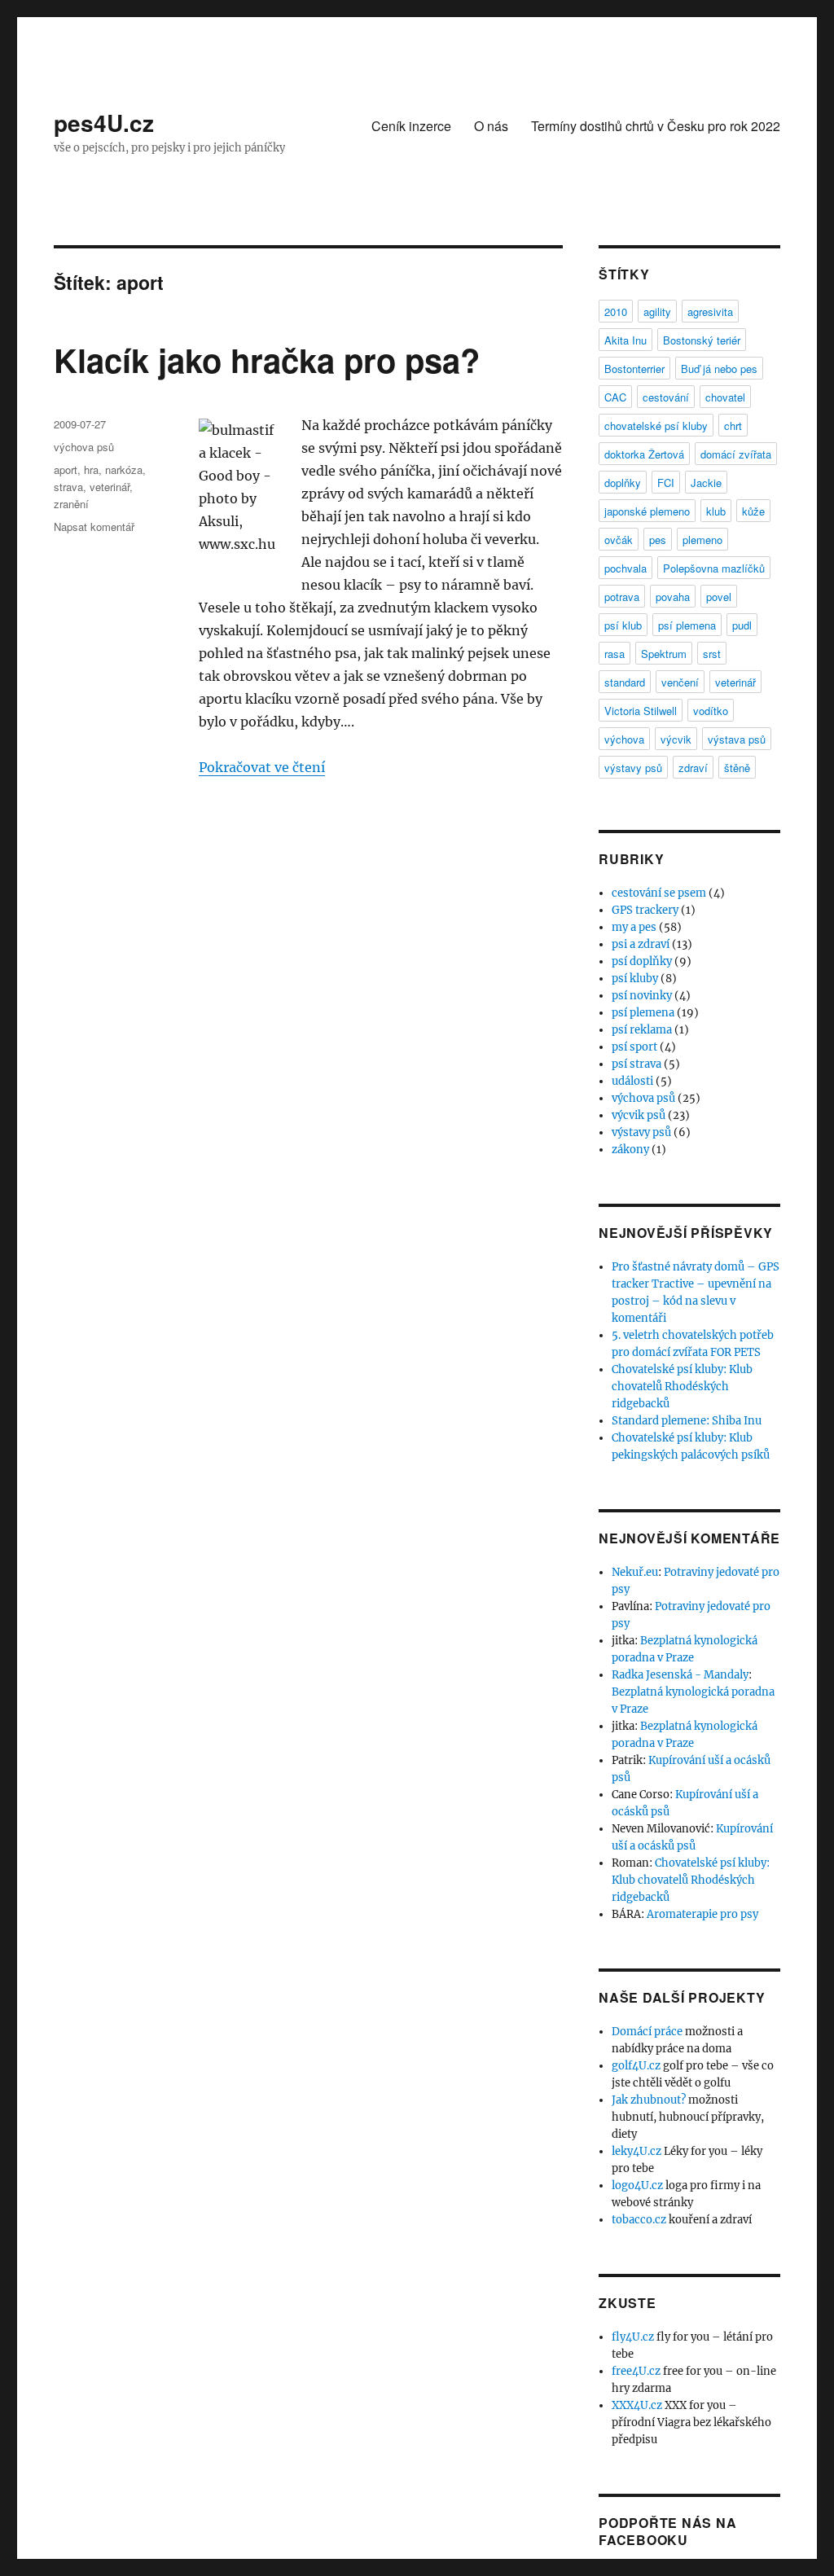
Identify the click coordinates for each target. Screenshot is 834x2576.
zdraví (693, 768)
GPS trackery (645, 910)
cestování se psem (659, 893)
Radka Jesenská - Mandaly (680, 1675)
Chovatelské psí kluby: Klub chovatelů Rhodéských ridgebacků (682, 1387)
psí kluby (635, 979)
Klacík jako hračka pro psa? (267, 360)
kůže (753, 511)
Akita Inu (625, 340)
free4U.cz (636, 2371)
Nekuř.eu (635, 1572)
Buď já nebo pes (719, 369)
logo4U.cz (637, 2185)
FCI (666, 483)
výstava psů (737, 739)
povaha (673, 597)
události (632, 1081)
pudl (742, 625)
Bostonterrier (634, 369)
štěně (737, 768)
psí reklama (642, 1030)
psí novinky (642, 996)
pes (658, 540)
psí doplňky (642, 961)
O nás (491, 126)
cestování (666, 397)
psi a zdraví (641, 944)
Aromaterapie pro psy (702, 1914)
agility (657, 312)
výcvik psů (639, 1115)
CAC (615, 397)
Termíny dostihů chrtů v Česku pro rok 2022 (656, 126)
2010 (616, 312)
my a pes (634, 927)
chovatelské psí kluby (656, 426)
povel (719, 597)
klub (716, 511)
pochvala (625, 568)
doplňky (623, 483)
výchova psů (84, 447)
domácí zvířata (736, 454)
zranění (71, 504)
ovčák (619, 540)
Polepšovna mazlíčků (714, 568)
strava (68, 487)
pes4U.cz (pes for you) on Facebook (663, 2570)
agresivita (710, 312)
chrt (733, 426)
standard (625, 682)
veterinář (110, 487)
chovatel (725, 397)
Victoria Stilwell (641, 711)
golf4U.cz (636, 2066)
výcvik (676, 739)
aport (66, 470)
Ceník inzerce (411, 126)
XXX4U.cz (637, 2405)
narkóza (124, 470)
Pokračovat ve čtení (262, 767)
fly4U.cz (633, 2337)
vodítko (711, 711)
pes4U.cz (104, 123)
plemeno (702, 540)
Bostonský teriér (702, 340)
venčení (680, 682)
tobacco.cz (639, 2220)
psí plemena (687, 625)
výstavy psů (633, 768)
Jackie (706, 483)
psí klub (623, 625)
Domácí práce (647, 2032)
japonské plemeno (647, 511)
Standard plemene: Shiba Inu (687, 1421)
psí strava (636, 1064)
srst (712, 654)
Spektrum (664, 654)
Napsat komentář (94, 527)
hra (91, 470)
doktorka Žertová (644, 454)
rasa (615, 654)
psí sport (634, 1047)
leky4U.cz (636, 2151)
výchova (624, 739)
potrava (622, 597)
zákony (630, 1150)
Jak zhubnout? (649, 2100)
